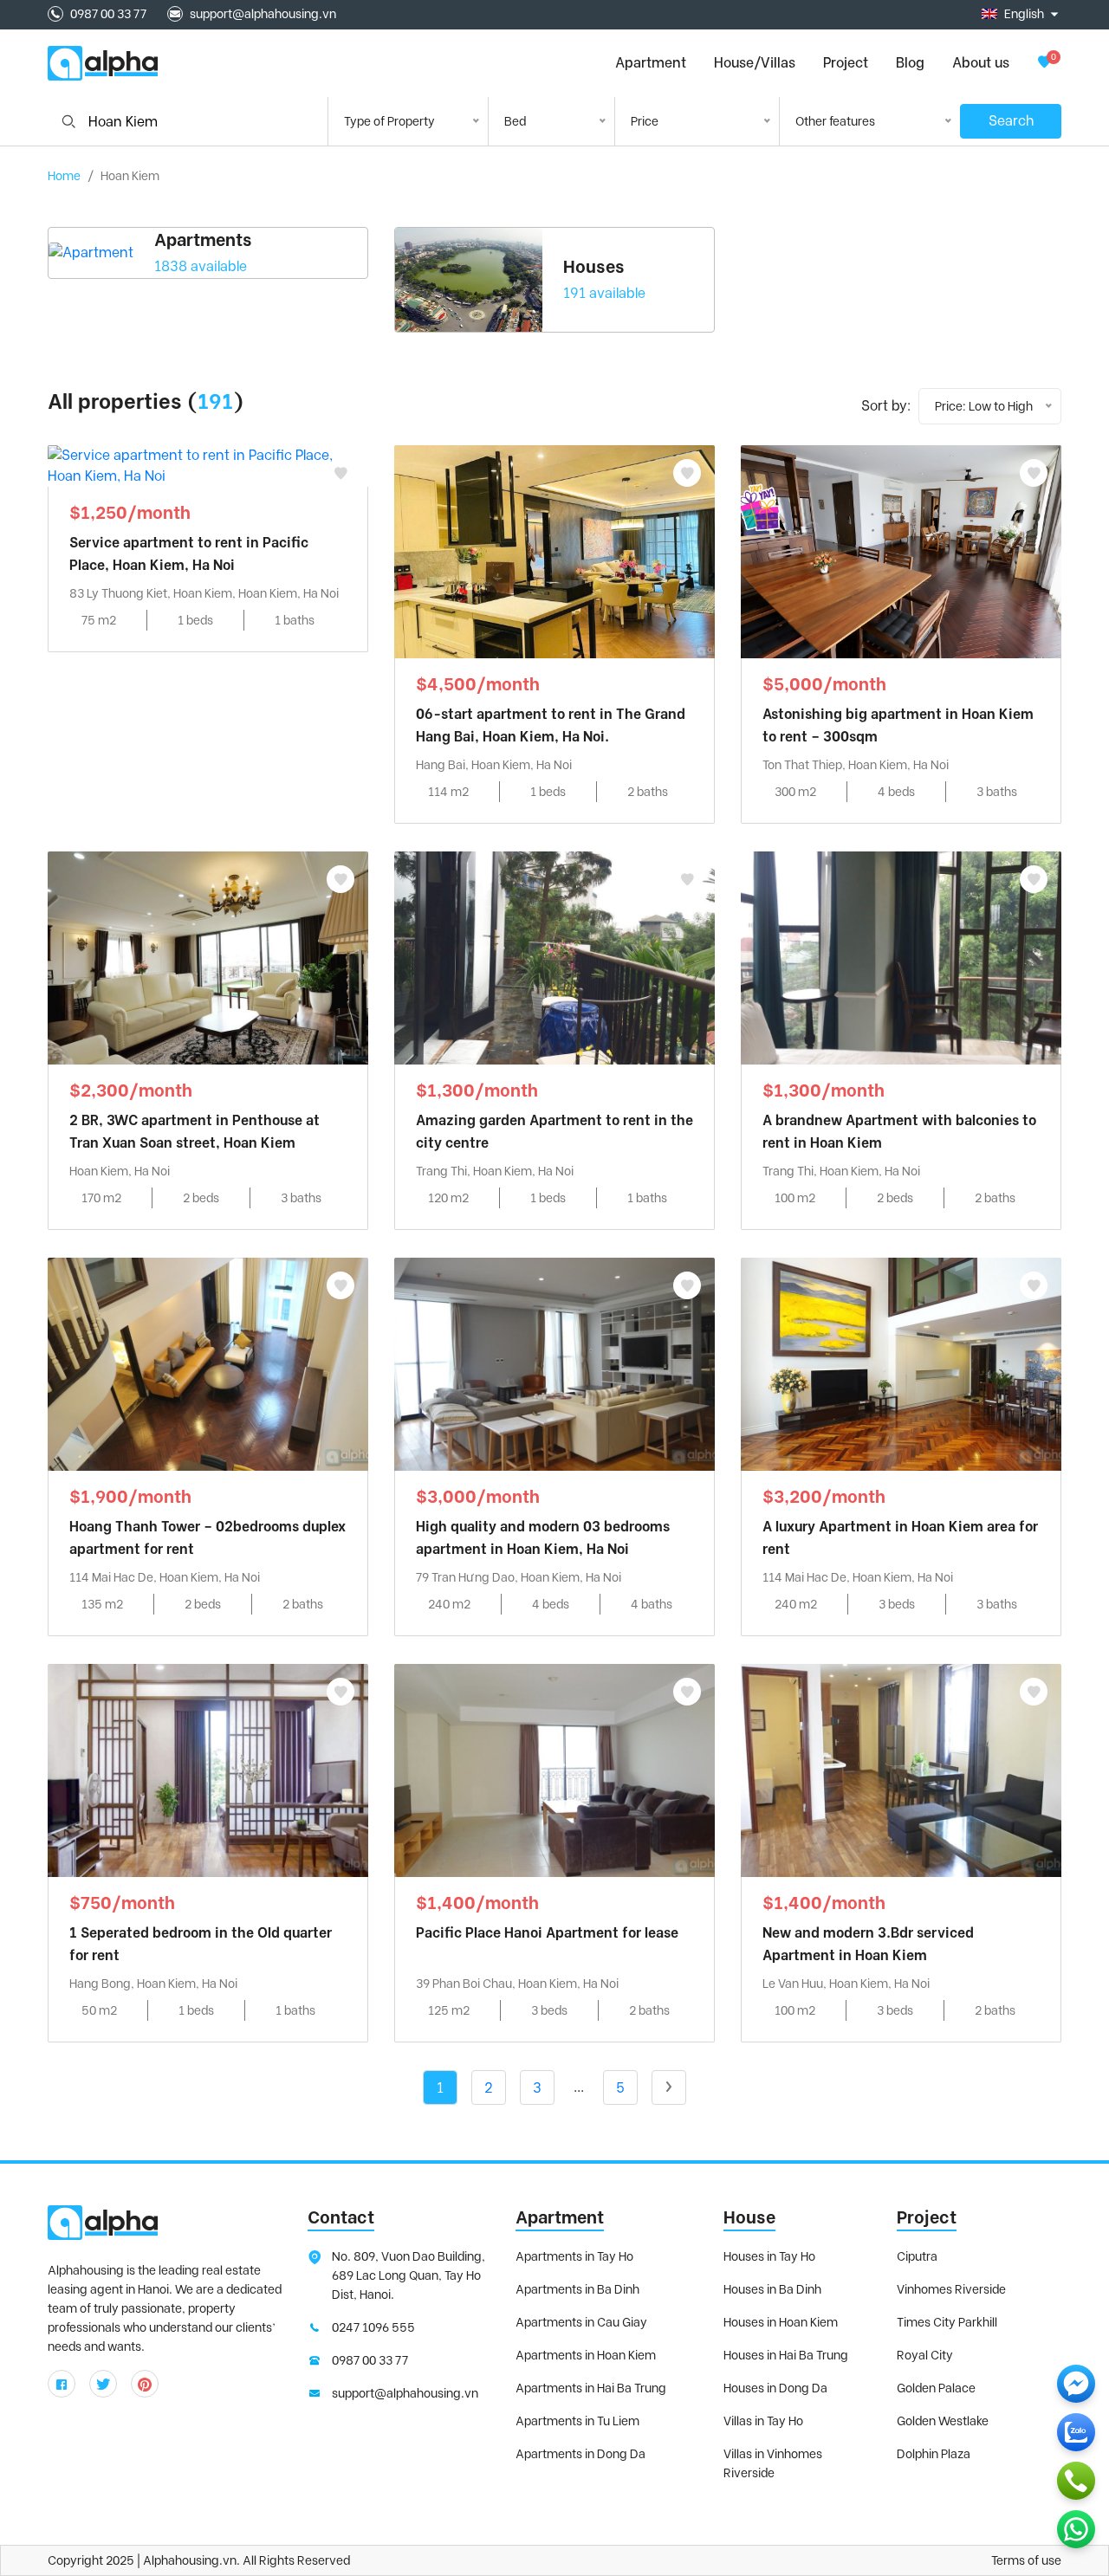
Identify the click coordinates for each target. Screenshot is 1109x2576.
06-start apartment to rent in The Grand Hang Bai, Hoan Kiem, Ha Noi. (551, 725)
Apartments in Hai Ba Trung (591, 2388)
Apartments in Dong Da (580, 2454)
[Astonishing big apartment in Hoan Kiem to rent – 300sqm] (901, 550)
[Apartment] (91, 253)
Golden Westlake (943, 2421)
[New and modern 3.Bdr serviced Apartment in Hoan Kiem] (901, 1769)
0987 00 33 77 (108, 14)
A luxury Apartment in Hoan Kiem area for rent (900, 1538)
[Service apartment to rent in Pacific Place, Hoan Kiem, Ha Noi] (208, 465)
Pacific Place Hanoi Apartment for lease (547, 1933)
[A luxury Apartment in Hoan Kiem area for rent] (901, 1363)
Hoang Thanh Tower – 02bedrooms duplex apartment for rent (208, 1538)
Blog (910, 63)
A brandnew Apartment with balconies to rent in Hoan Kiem (899, 1132)
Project (846, 63)
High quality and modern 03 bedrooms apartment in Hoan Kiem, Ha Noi (543, 1538)
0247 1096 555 (373, 2327)
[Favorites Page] (1044, 63)
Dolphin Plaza (934, 2454)
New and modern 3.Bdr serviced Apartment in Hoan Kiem (868, 1944)
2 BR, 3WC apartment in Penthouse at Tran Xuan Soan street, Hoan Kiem (195, 1132)
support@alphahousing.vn (263, 14)
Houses (594, 267)
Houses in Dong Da (775, 2388)
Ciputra (917, 2256)
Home (64, 176)
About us (981, 63)
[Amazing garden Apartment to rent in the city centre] (554, 957)
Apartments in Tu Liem (577, 2421)
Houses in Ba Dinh (772, 2289)
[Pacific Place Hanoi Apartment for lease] (554, 1769)
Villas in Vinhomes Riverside (773, 2463)
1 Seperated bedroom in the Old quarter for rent (201, 1944)
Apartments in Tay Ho (574, 2256)
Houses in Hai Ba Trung (786, 2355)
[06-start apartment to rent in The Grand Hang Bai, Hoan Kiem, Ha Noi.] (554, 550)
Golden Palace (936, 2388)
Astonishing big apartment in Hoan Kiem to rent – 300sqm (898, 725)
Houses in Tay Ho (769, 2256)
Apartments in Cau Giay (581, 2322)
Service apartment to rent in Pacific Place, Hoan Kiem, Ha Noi (189, 554)
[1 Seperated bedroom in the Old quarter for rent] (208, 1769)
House (749, 2217)
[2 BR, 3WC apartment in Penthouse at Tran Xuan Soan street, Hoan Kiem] (208, 957)
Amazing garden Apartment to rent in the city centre (554, 1132)
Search (1011, 121)
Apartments (203, 240)
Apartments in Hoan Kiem (586, 2355)
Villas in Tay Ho (763, 2421)
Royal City (925, 2355)
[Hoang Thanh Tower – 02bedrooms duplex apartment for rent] (208, 1363)
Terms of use (1026, 2560)
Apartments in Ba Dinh (577, 2289)
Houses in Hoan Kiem (781, 2322)
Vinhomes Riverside (951, 2289)
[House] (469, 280)
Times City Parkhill (947, 2322)
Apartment (560, 2217)
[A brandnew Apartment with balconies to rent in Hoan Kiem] (901, 957)
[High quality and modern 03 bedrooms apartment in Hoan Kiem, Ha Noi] (554, 1363)
